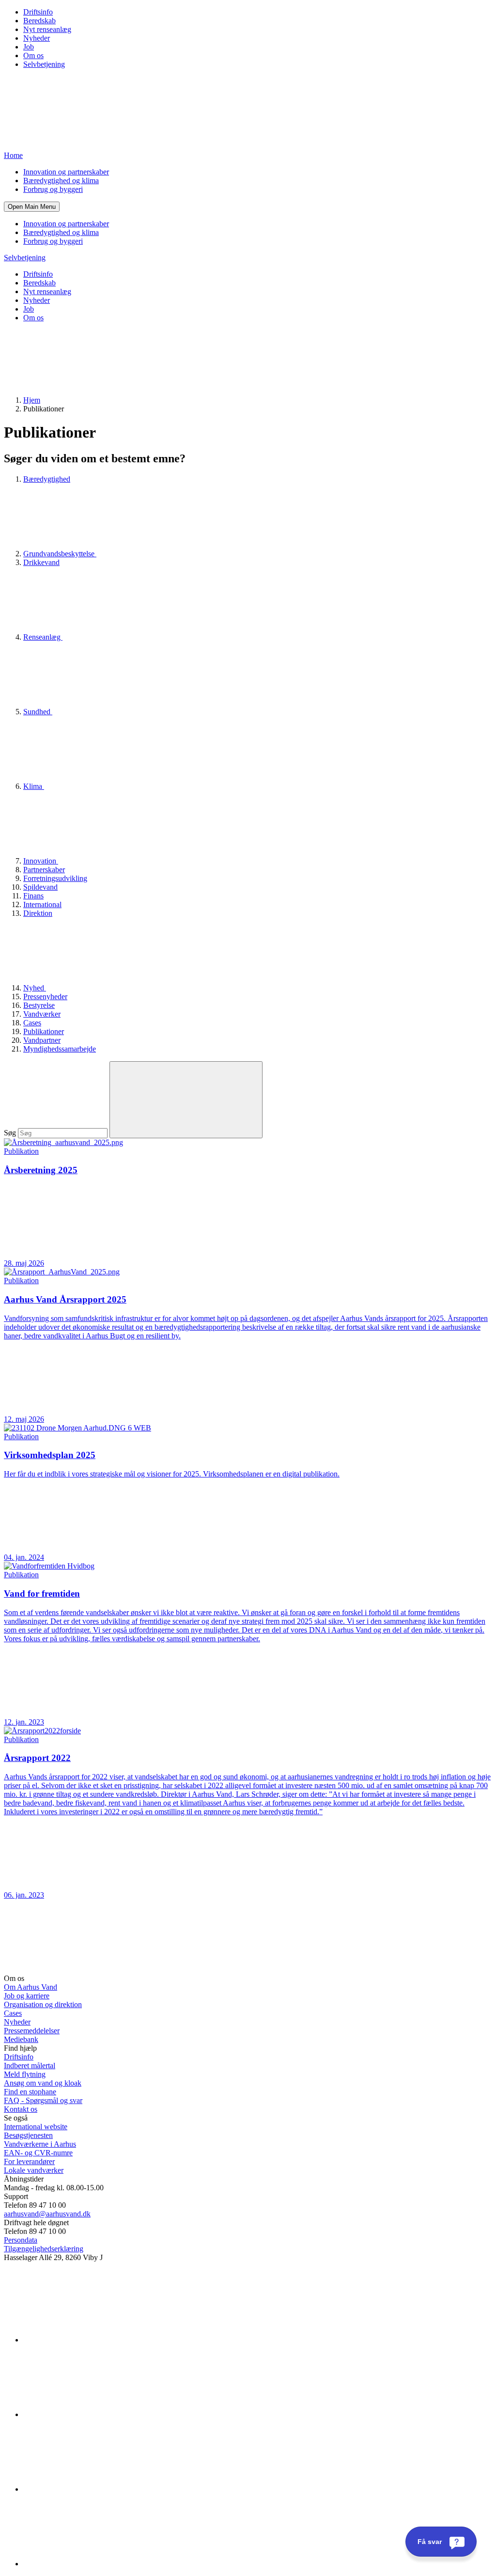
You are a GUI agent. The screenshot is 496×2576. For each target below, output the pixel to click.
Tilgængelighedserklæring (44, 2249)
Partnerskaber (44, 870)
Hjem (32, 400)
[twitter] (96, 2489)
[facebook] (96, 2414)
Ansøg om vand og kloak (43, 2083)
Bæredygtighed (47, 479)
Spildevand (40, 887)
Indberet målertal (30, 2066)
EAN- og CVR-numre (38, 2153)
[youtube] (96, 2564)
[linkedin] (96, 2340)
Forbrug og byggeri (53, 189)
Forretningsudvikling (55, 878)
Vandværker (42, 1014)
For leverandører (29, 2161)
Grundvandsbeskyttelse (60, 554)
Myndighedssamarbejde (60, 1049)
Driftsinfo (38, 12)
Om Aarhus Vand (31, 1987)
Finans (33, 896)
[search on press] (186, 1100)
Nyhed (35, 988)
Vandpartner (42, 1040)
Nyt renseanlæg (47, 29)
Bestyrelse (39, 1005)
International (42, 904)
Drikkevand (41, 562)
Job (29, 47)
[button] (32, 207)
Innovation (41, 861)
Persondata (21, 2240)
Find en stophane (30, 2092)
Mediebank (21, 2039)
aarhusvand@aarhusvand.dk (47, 2214)
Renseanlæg (43, 637)
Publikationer (44, 1031)
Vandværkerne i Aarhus (40, 2144)
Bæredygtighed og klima (61, 181)
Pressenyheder (45, 997)
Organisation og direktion (43, 2004)
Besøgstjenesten (28, 2135)
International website (36, 2127)
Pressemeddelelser (32, 2031)
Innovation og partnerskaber (66, 172)
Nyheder (37, 38)
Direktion (38, 913)
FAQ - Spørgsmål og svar (43, 2100)
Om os (33, 55)
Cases (32, 1023)
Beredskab (39, 21)
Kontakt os (21, 2109)
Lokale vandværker (34, 2170)
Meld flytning (25, 2074)
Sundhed (38, 712)
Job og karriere (27, 1996)
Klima (34, 786)
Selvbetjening (44, 64)
